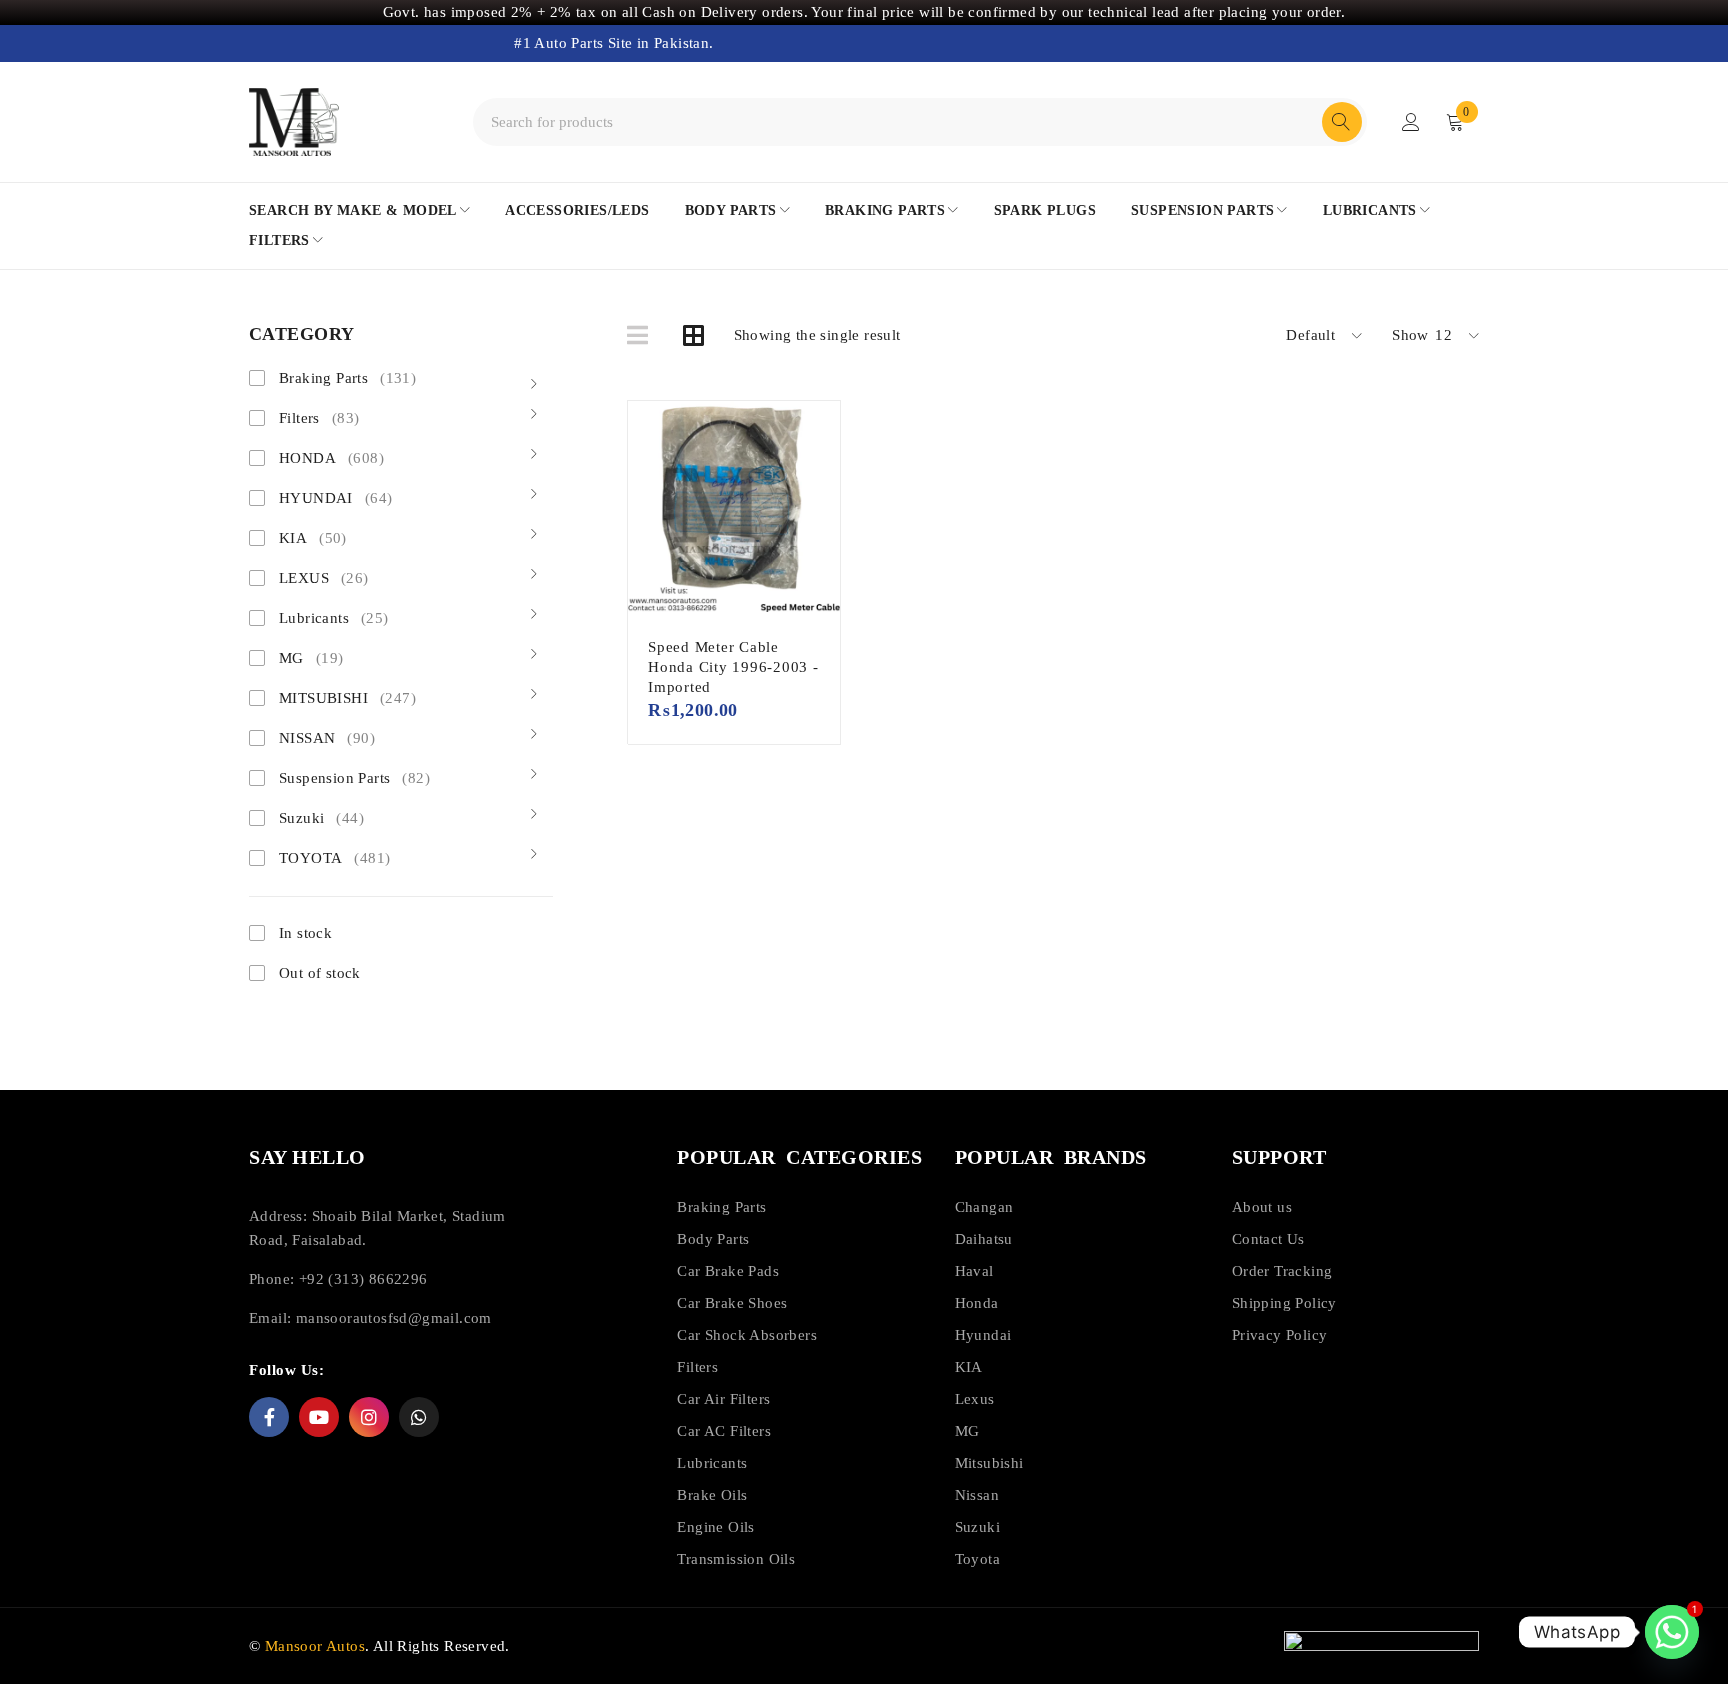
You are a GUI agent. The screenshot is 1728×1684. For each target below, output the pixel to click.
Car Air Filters (723, 1399)
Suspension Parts (354, 778)
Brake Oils (712, 1495)
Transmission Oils (736, 1559)
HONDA (331, 458)
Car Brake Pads (728, 1271)
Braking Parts (347, 378)
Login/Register (1411, 122)
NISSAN (327, 738)
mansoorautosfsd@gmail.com (394, 1318)
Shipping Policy (1284, 1303)
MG (311, 658)
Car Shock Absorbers (747, 1335)
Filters (319, 418)
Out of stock (320, 973)
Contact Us (1268, 1239)
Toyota (977, 1559)
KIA (313, 538)
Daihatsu (984, 1239)
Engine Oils (715, 1527)
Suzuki (321, 818)
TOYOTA (334, 858)
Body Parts (713, 1239)
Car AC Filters (724, 1431)
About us (1262, 1207)
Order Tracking (1282, 1271)
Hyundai (983, 1335)
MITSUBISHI (347, 698)
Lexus (975, 1399)
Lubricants (334, 618)
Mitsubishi (989, 1463)
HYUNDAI (335, 498)
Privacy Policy (1280, 1335)
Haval (974, 1271)
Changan (984, 1207)
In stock (305, 933)
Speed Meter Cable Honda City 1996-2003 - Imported (733, 667)
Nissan (977, 1495)
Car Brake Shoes (732, 1303)
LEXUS (324, 578)
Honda (977, 1303)
